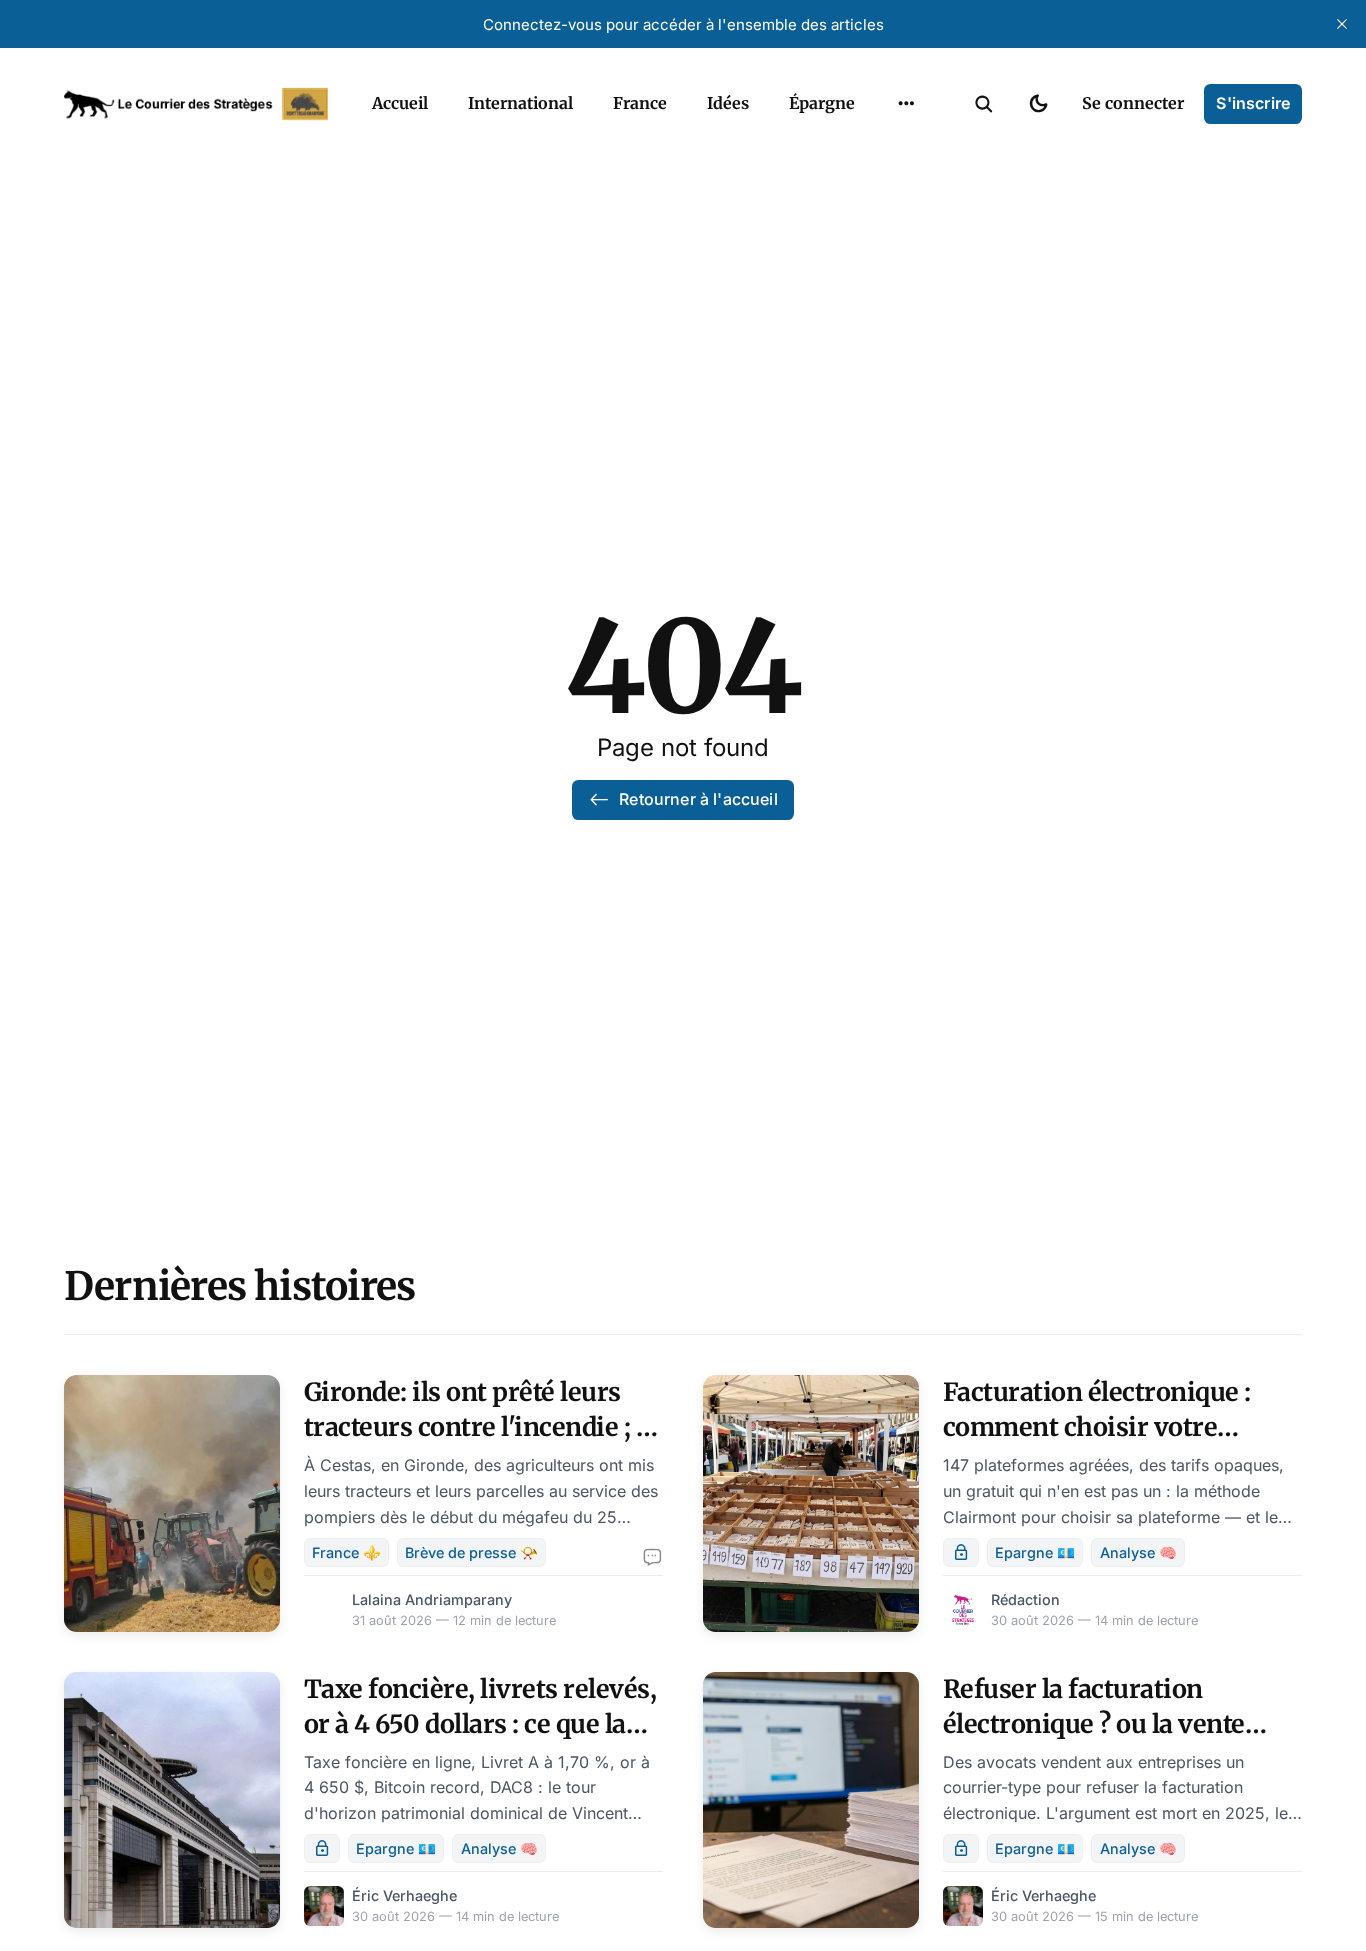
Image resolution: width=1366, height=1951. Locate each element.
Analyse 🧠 (1138, 1552)
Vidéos (880, 150)
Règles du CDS (906, 189)
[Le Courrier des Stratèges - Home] (196, 104)
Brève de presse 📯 (471, 1552)
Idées (728, 103)
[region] (906, 104)
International (520, 103)
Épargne (822, 103)
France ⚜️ (346, 1552)
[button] (984, 104)
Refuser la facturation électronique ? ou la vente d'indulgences (1094, 1724)
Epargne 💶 (1035, 1552)
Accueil (400, 103)
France (640, 103)
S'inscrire (1253, 103)
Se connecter (1133, 103)
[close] (1342, 24)
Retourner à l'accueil (698, 799)
